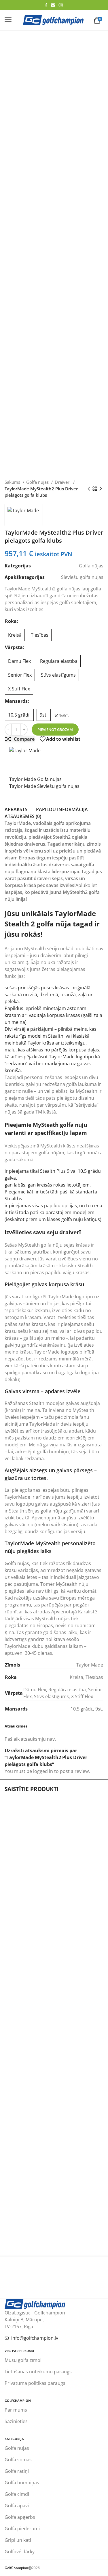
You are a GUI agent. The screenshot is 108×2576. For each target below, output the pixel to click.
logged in (43, 1771)
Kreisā (76, 1677)
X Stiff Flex (82, 1696)
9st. (99, 1709)
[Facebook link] (46, 5)
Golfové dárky (20, 2552)
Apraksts (16, 809)
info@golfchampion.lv (35, 2338)
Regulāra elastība (67, 1690)
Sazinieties (16, 2421)
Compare (24, 739)
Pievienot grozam (55, 730)
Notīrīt (64, 715)
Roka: (12, 621)
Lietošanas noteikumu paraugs (38, 2372)
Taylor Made (90, 1665)
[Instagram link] (61, 5)
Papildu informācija (62, 809)
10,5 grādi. (82, 1709)
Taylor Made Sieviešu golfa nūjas (44, 786)
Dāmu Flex (35, 1690)
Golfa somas (18, 2460)
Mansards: (17, 701)
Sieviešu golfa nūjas (82, 577)
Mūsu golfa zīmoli (24, 2360)
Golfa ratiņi (17, 2471)
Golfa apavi (17, 2506)
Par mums (16, 2410)
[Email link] (53, 5)
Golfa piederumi (22, 2529)
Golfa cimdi (17, 2494)
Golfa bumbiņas (22, 2483)
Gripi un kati (18, 2540)
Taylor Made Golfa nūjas (35, 779)
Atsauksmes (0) (23, 816)
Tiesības (94, 1677)
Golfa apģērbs (20, 2517)
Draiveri (63, 482)
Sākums (13, 482)
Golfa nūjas (38, 482)
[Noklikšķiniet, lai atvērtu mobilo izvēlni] (8, 19)
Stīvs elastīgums (51, 1696)
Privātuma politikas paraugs (35, 2383)
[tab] (16, 809)
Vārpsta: (15, 647)
